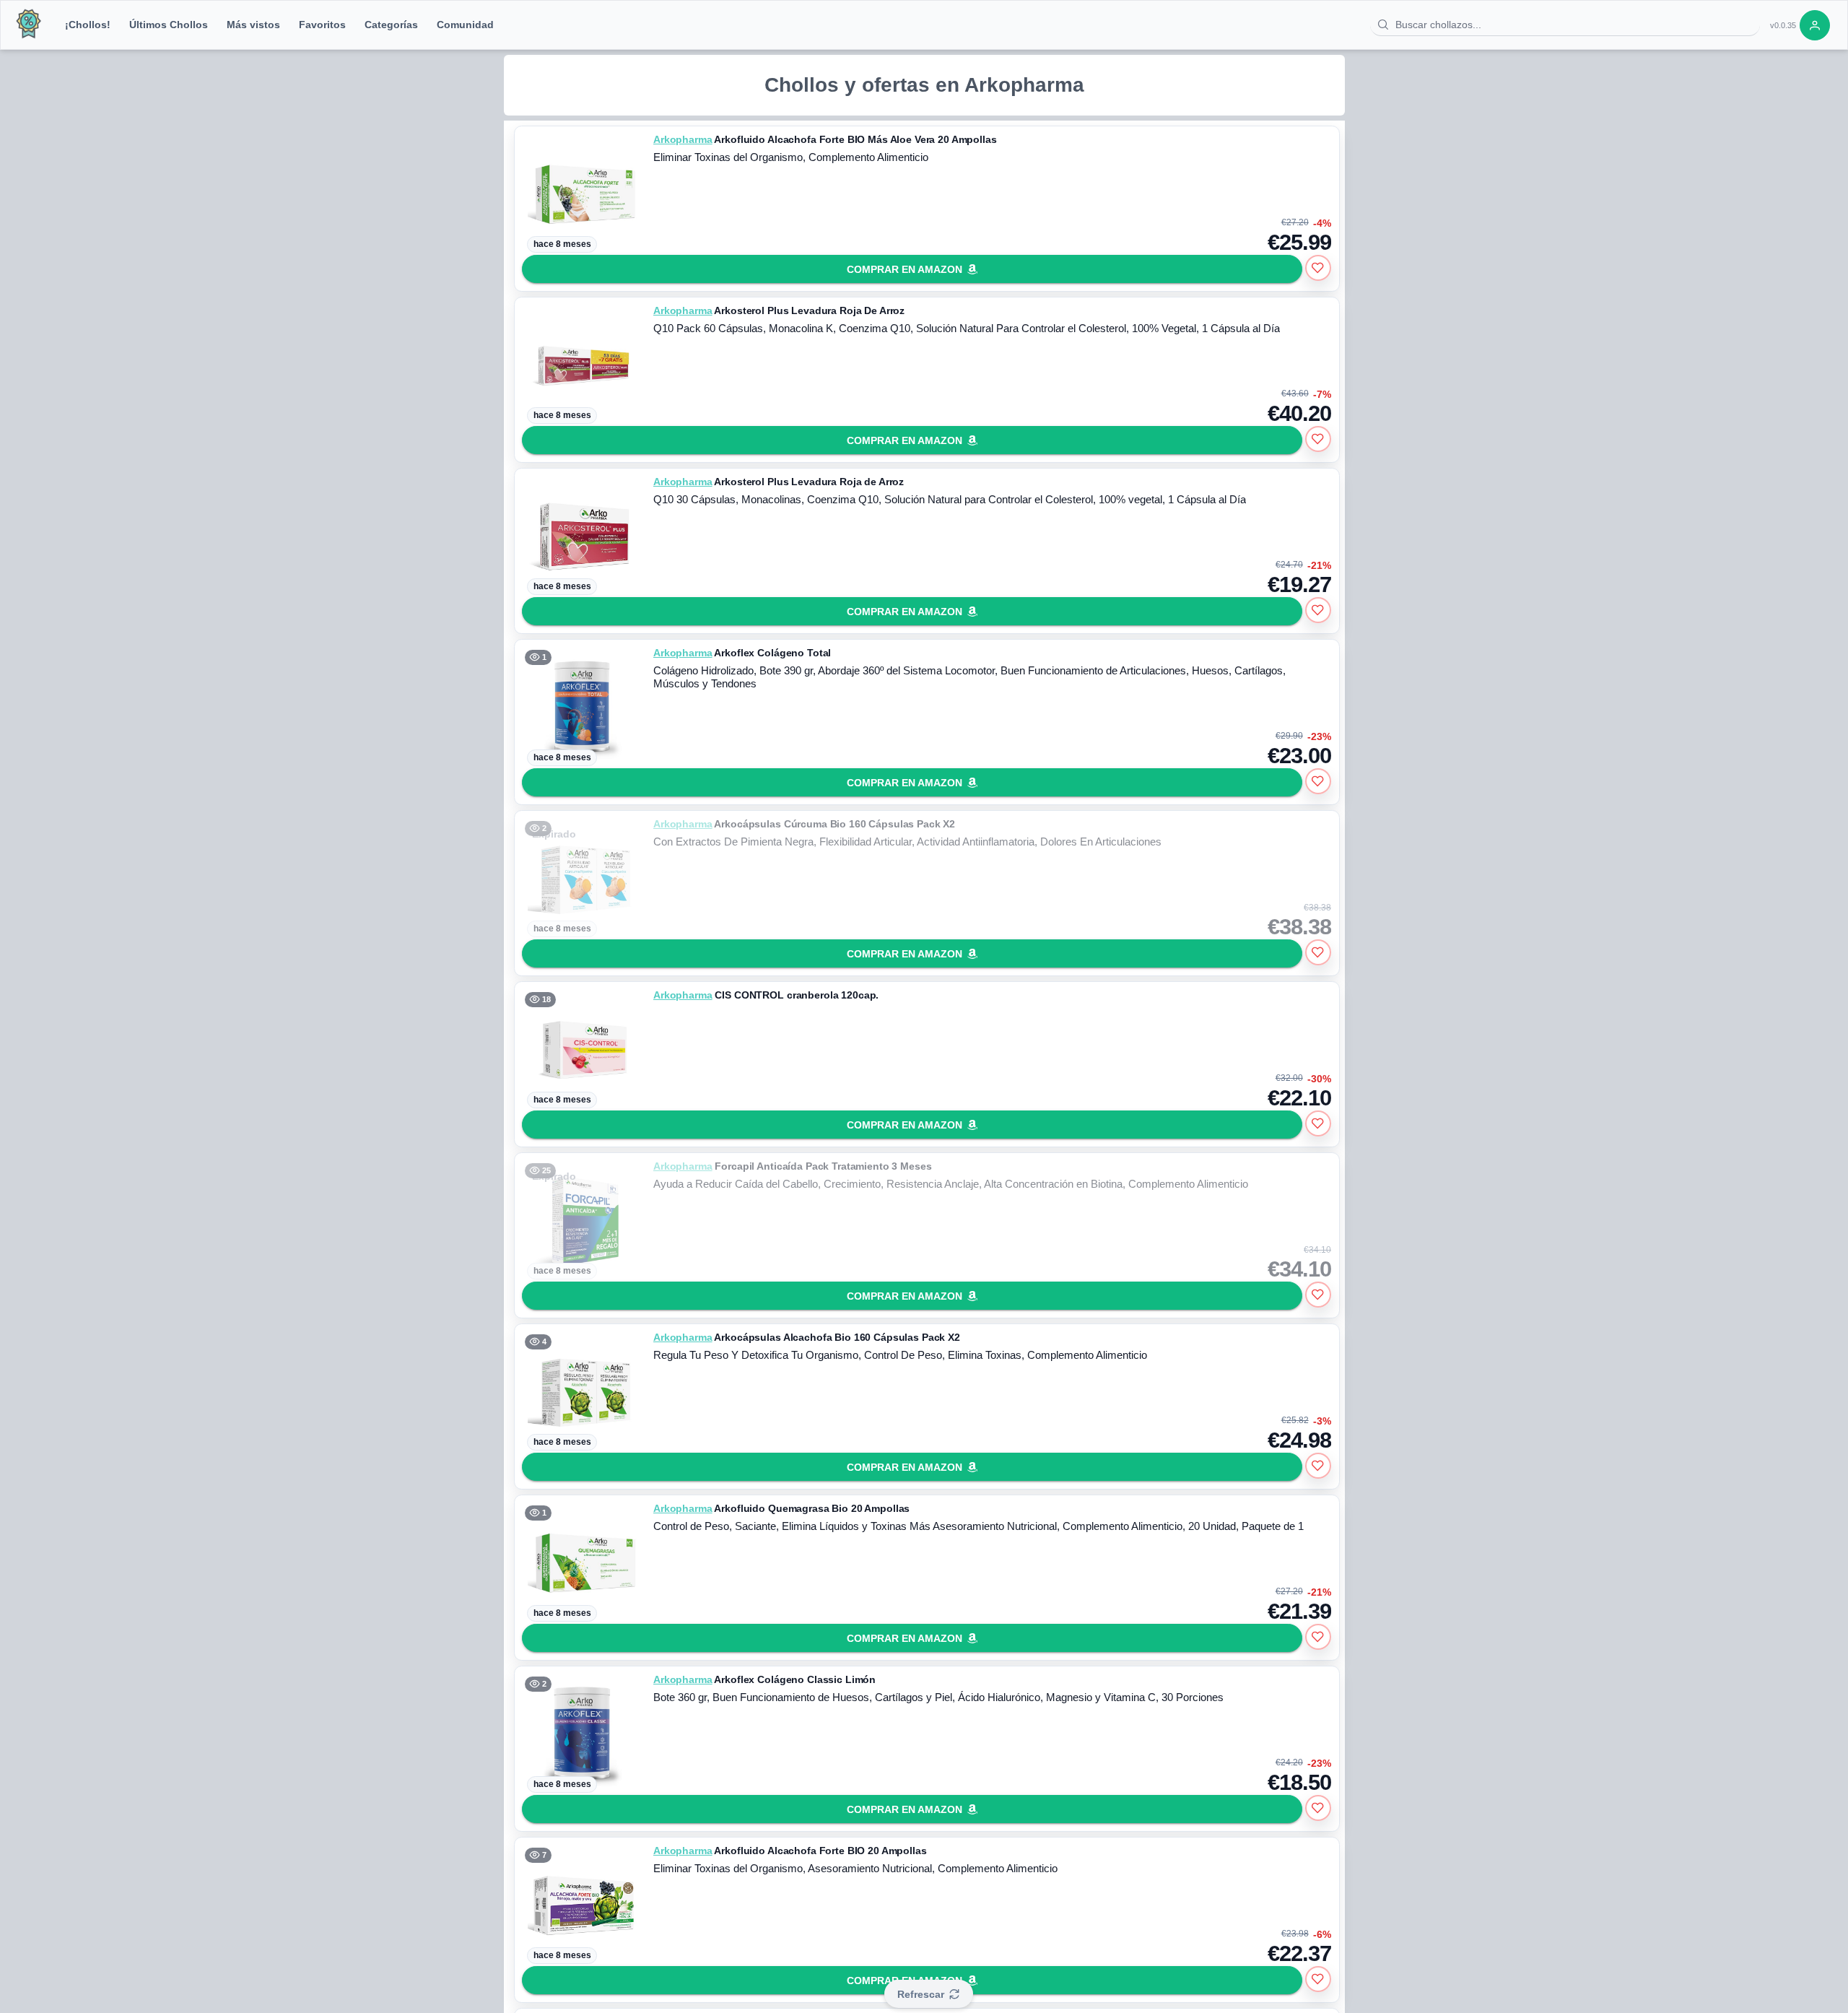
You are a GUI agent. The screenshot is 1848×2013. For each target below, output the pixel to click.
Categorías (391, 25)
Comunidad (465, 25)
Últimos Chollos (169, 25)
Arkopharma (683, 139)
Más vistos (253, 25)
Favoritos (322, 25)
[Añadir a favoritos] (1318, 268)
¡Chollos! (88, 25)
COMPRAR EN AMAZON (905, 269)
